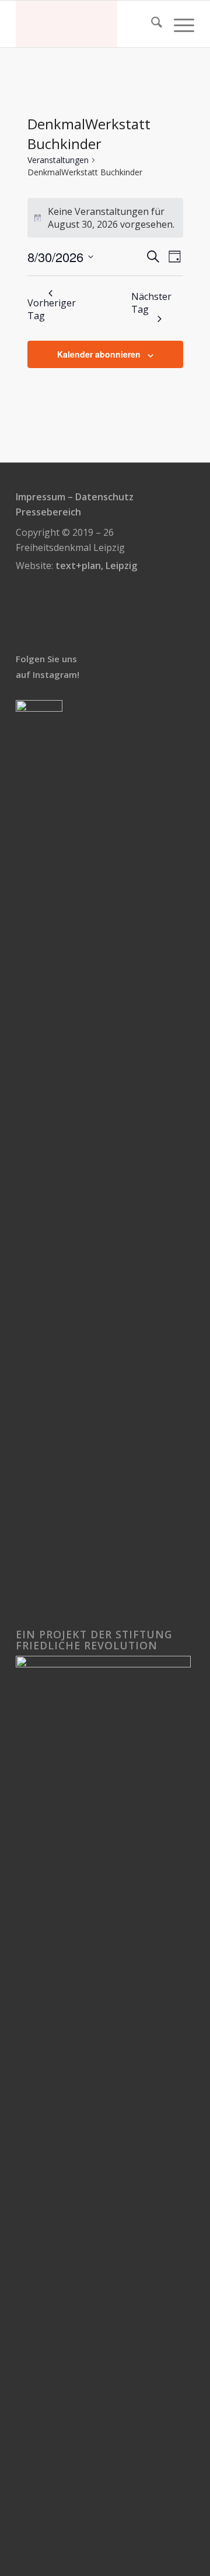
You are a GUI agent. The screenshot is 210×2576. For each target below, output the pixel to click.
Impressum (41, 497)
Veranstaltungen (58, 160)
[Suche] (151, 24)
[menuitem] (151, 24)
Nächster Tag (151, 303)
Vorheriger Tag (52, 309)
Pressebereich (48, 512)
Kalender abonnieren (99, 354)
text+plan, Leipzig (96, 566)
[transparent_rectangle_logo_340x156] (87, 24)
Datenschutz (104, 497)
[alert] (105, 218)
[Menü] (178, 24)
